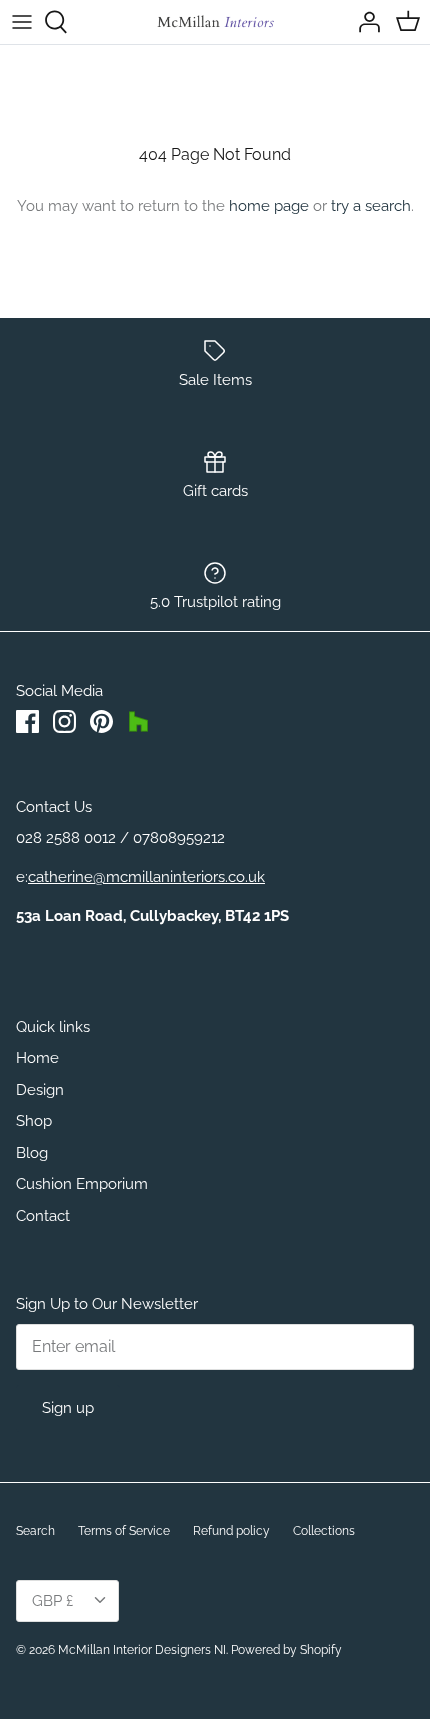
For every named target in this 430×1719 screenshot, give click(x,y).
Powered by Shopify (286, 1650)
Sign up (68, 1408)
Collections (324, 1531)
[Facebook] (27, 721)
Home (37, 1058)
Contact (43, 1216)
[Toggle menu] (22, 22)
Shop (34, 1121)
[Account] (364, 22)
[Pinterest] (101, 721)
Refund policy (231, 1531)
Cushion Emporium (82, 1184)
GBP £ (52, 1601)
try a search (371, 206)
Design (40, 1090)
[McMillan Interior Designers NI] (215, 22)
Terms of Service (124, 1531)
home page (269, 206)
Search (35, 1531)
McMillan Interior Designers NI (142, 1650)
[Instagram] (64, 721)
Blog (32, 1153)
